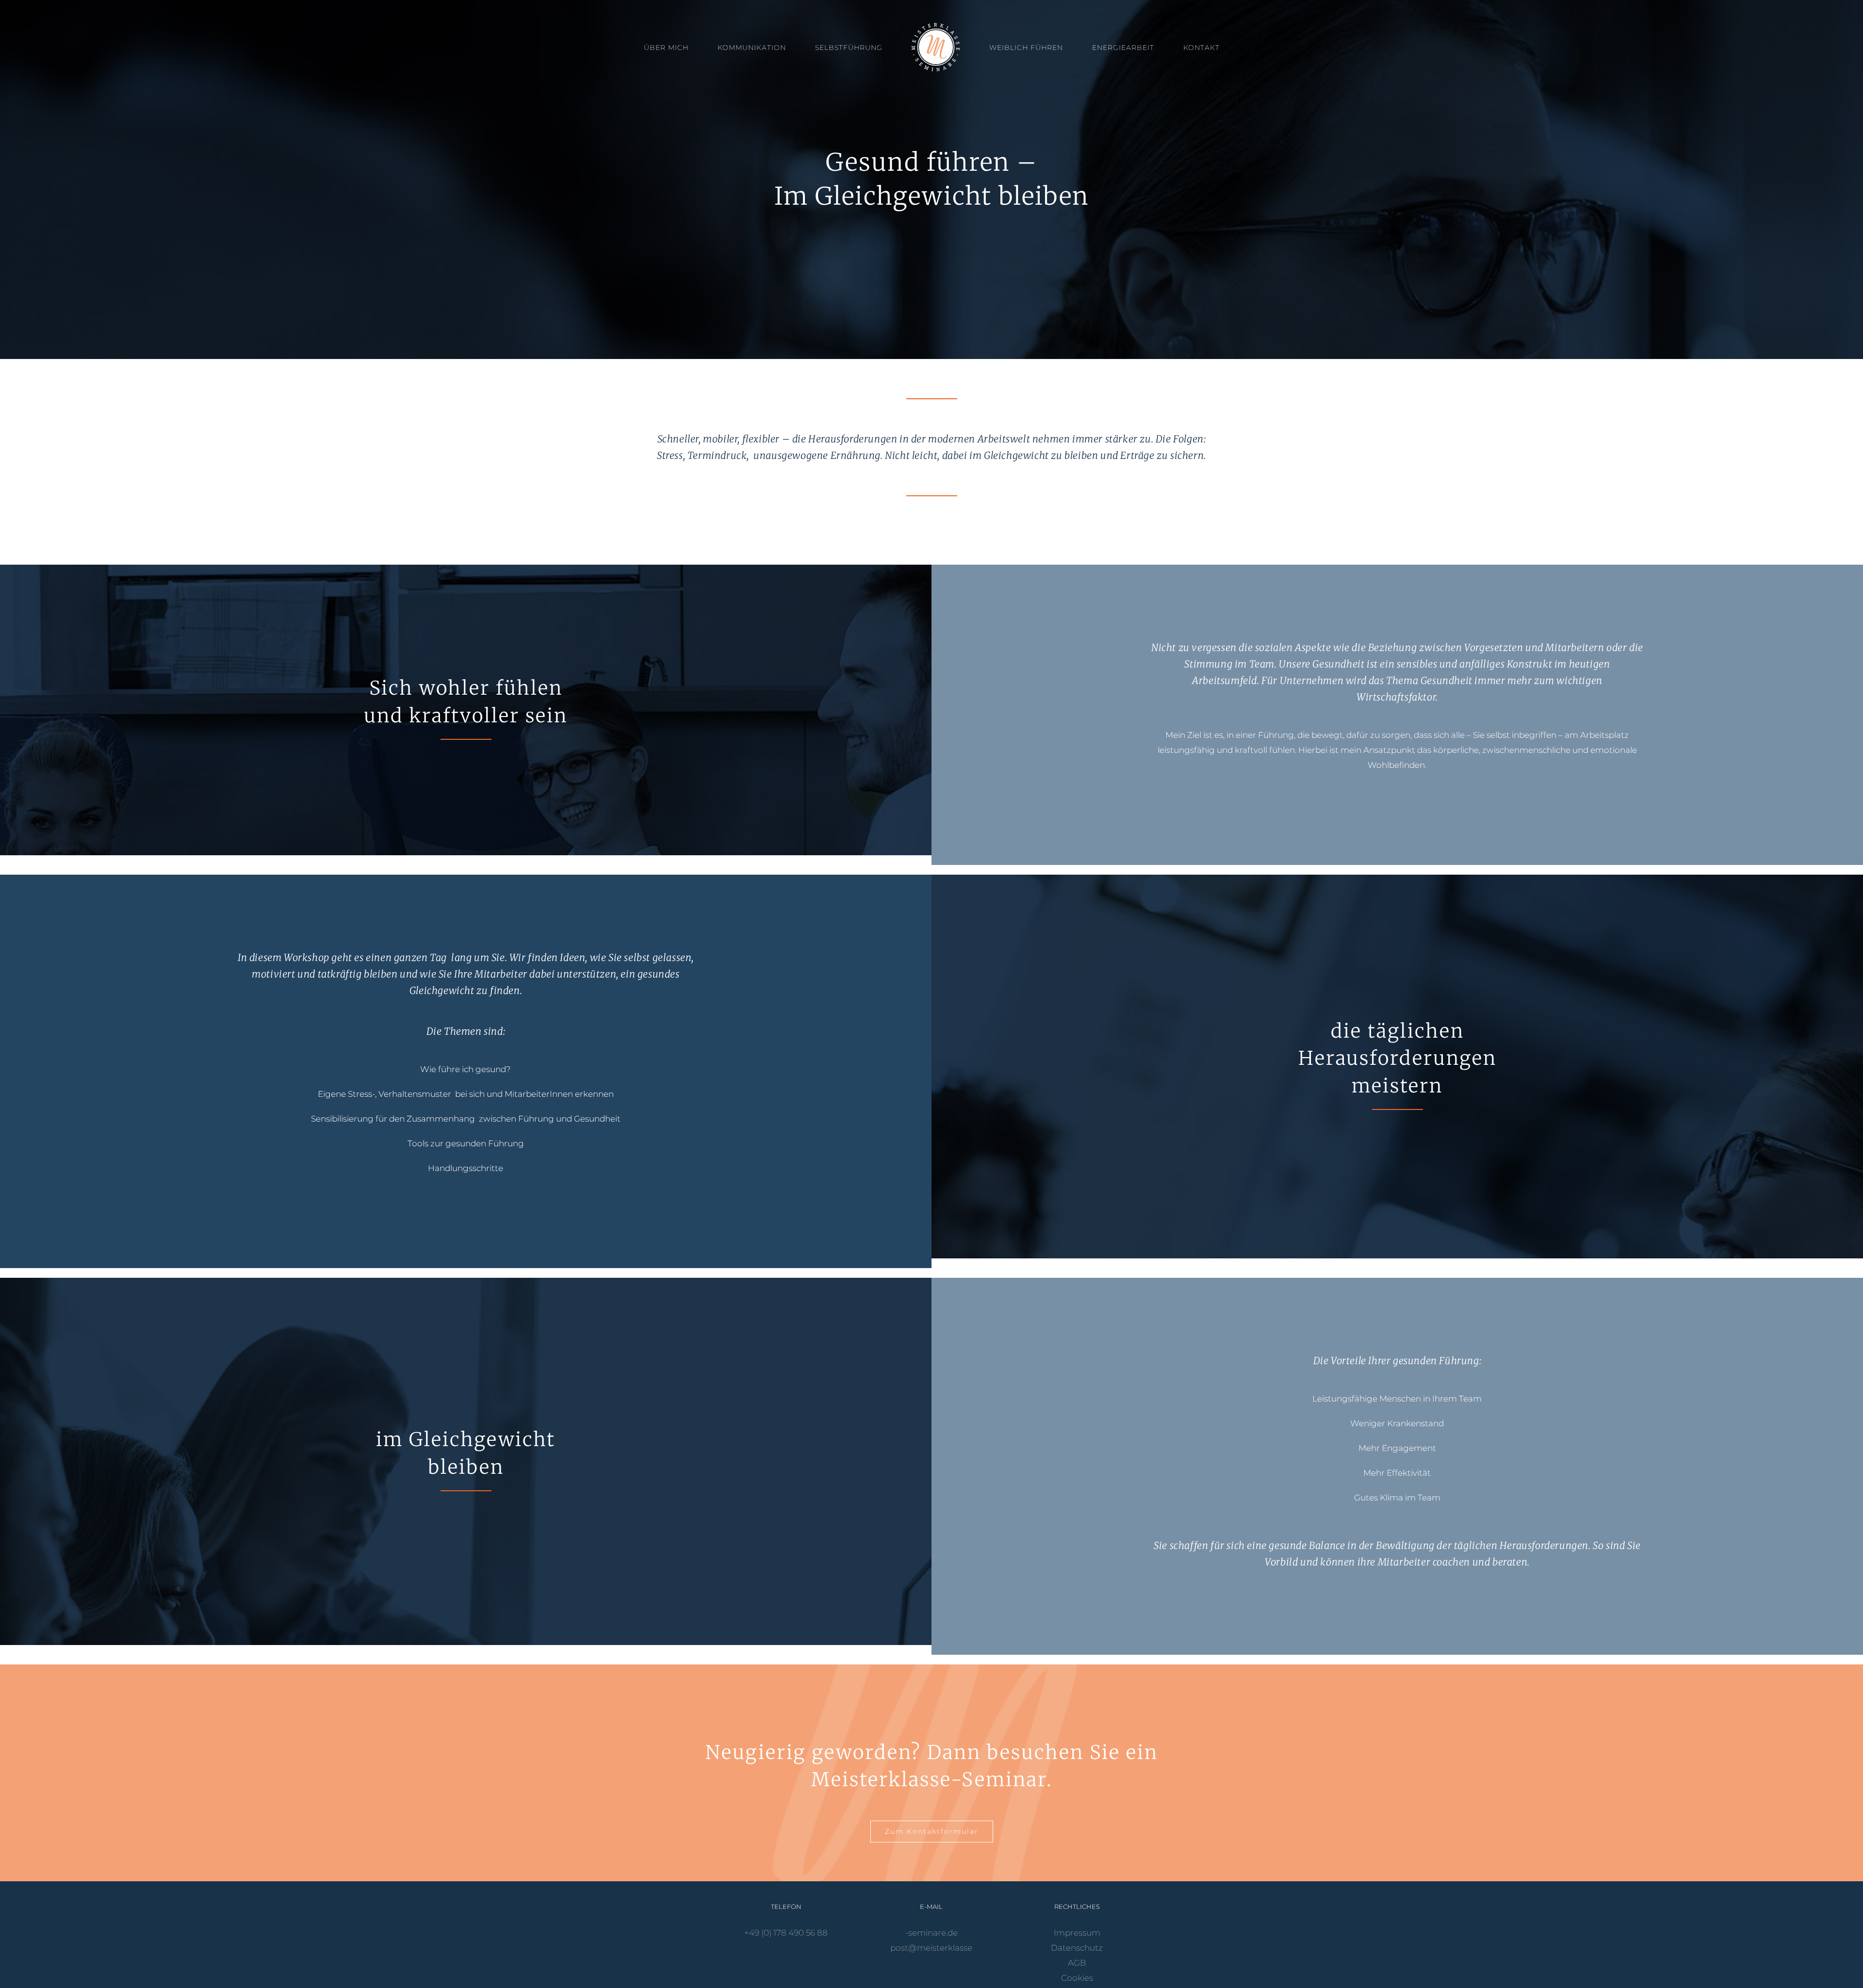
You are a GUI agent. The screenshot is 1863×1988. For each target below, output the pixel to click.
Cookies (1077, 1978)
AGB (1077, 1963)
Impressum (1077, 1933)
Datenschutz (1077, 1948)
